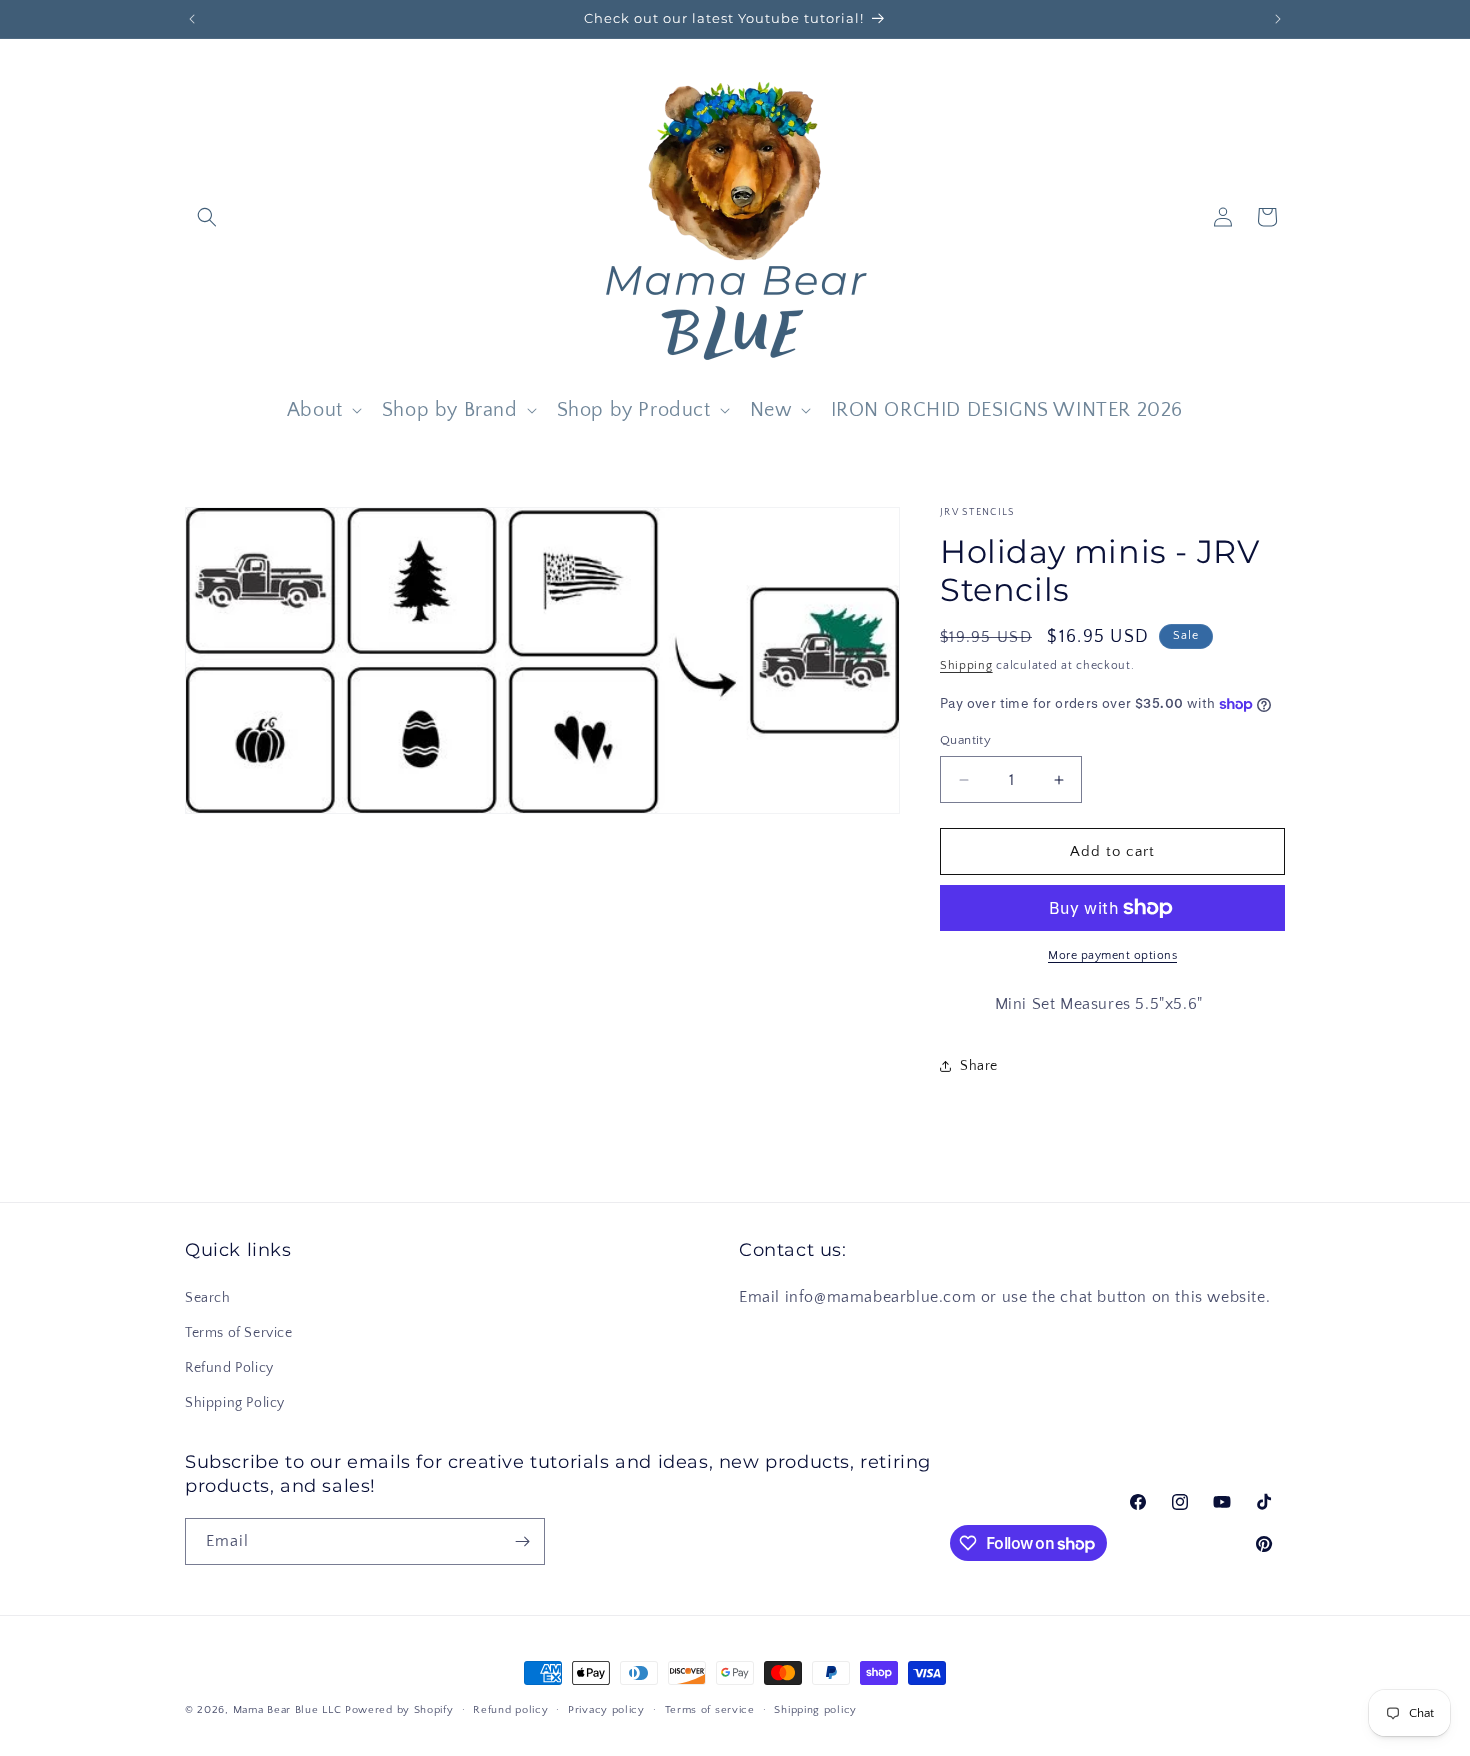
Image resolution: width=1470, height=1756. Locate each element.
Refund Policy (229, 1368)
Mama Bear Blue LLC (287, 1710)
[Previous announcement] (192, 19)
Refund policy (510, 1710)
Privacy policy (606, 1710)
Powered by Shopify (399, 1710)
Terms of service (710, 1710)
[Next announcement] (1278, 19)
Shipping (966, 665)
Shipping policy (815, 1710)
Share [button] (979, 1066)
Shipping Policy (235, 1403)
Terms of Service (239, 1333)
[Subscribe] (522, 1541)
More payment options (1112, 955)
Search (208, 1298)
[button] (207, 217)
